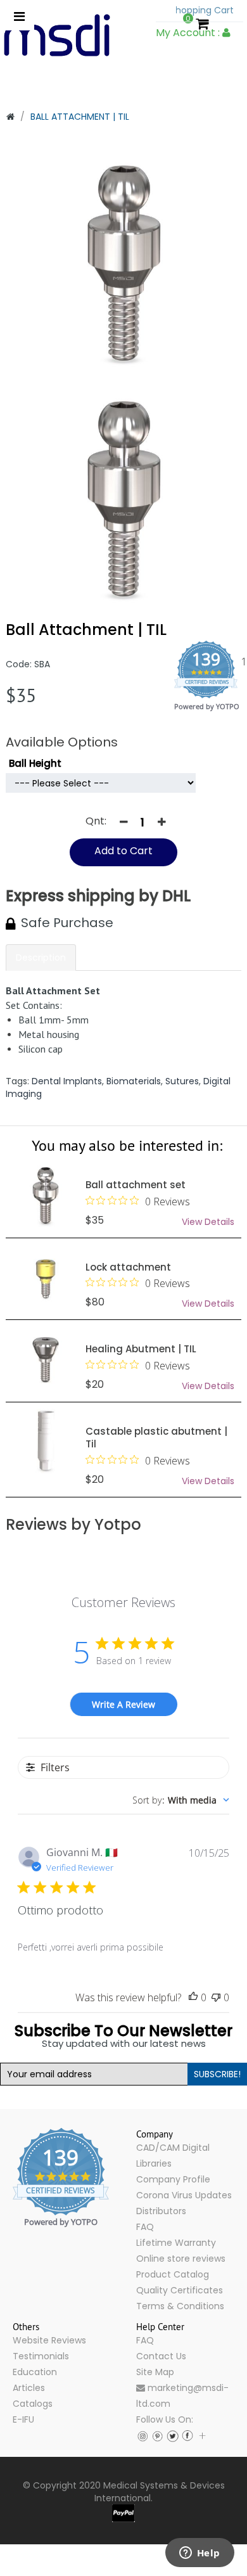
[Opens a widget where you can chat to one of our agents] (199, 2554)
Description (41, 958)
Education (35, 2372)
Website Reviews (49, 2340)
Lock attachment (128, 1266)
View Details (208, 1222)
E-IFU (23, 2419)
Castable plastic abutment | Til (156, 1437)
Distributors (161, 2211)
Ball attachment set (136, 1185)
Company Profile (173, 2179)
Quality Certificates (180, 2290)
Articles (29, 2388)
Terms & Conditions (180, 2306)
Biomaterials (134, 1081)
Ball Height (35, 763)
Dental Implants (67, 1081)
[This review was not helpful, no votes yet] (216, 1998)
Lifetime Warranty (176, 2243)
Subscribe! (217, 2074)
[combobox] (181, 1800)
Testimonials (41, 2356)
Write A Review (123, 1704)
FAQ (145, 2227)
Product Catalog (173, 2274)
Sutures (182, 1081)
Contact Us (161, 2356)
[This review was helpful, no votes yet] (193, 1998)
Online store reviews (181, 2259)
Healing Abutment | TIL (141, 1349)
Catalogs (33, 2404)
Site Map (155, 2372)
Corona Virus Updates (184, 2195)
